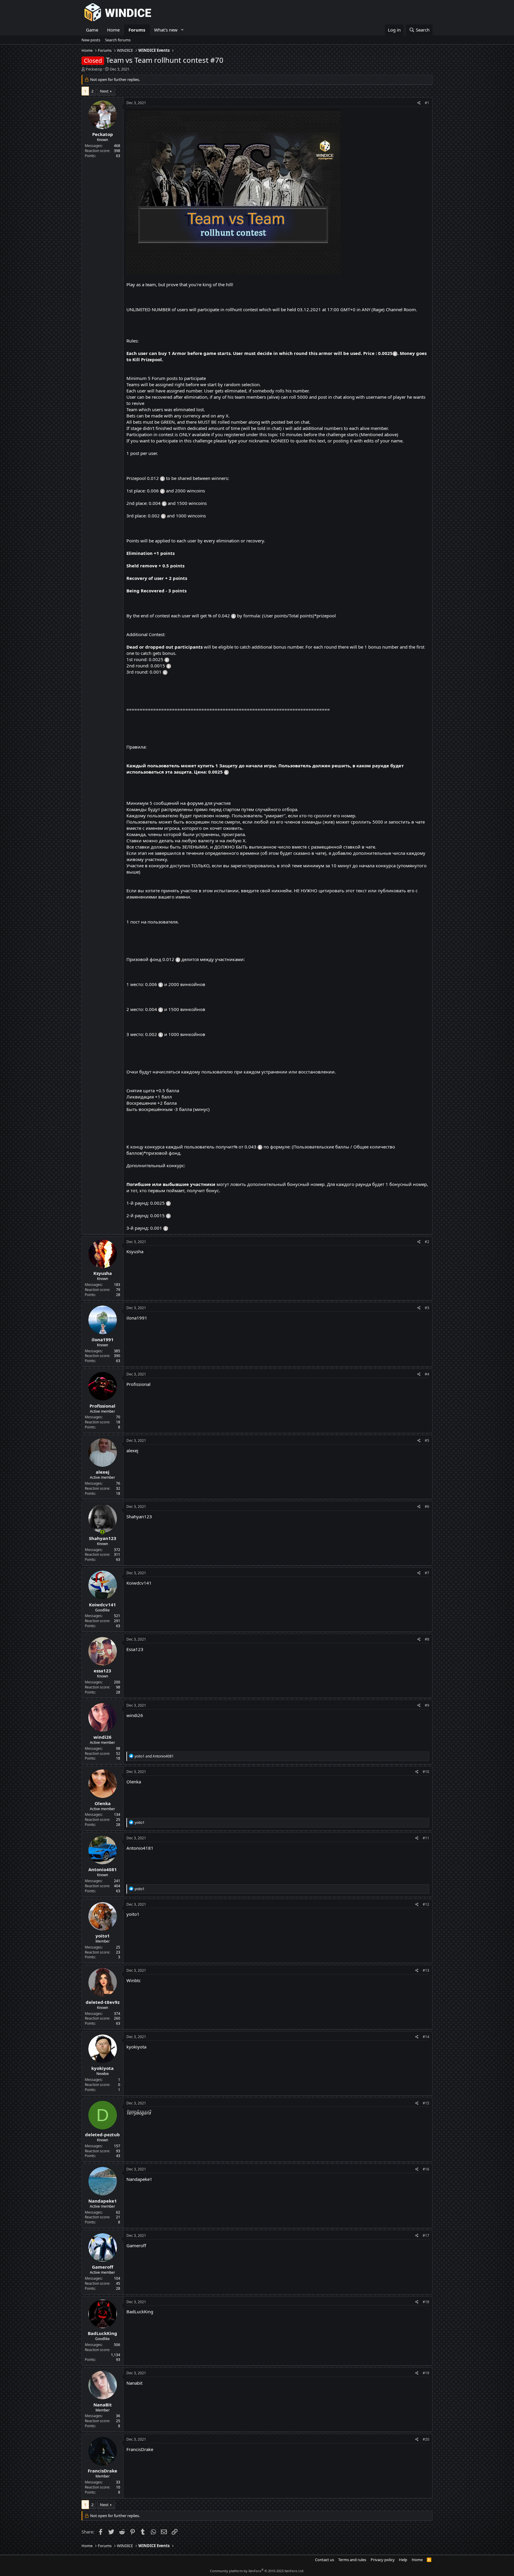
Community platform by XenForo (257, 2571)
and (154, 1756)
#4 (427, 1374)
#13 (426, 1970)
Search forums (118, 40)
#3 (427, 1308)
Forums (137, 30)
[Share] (419, 103)
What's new (166, 30)
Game (92, 30)
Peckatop (94, 69)
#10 (426, 1772)
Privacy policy (383, 2560)
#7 (427, 1573)
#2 (427, 1242)
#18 (426, 2302)
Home (113, 30)
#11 (426, 1838)
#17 (426, 2235)
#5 (427, 1440)
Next (104, 91)
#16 (426, 2169)
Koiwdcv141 (139, 1583)
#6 (427, 1507)
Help (403, 2560)
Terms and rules (352, 2560)
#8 (427, 1639)
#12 (426, 1904)
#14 (426, 2037)
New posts (91, 40)
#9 (427, 1705)
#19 (426, 2373)
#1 (427, 103)
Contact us (325, 2560)
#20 (426, 2439)
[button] (182, 30)
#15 (426, 2103)
